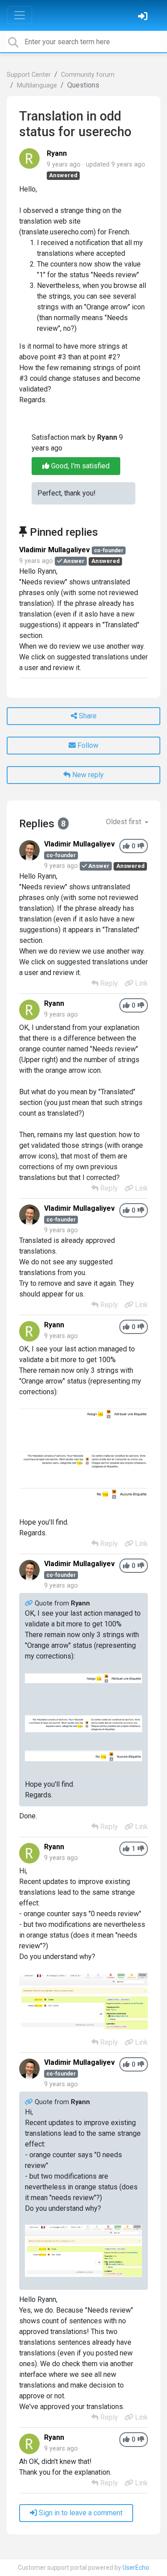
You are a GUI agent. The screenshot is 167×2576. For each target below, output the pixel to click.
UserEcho (136, 2568)
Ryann (57, 153)
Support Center (29, 75)
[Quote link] (30, 1603)
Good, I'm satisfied (79, 466)
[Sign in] (144, 17)
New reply (87, 775)
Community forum (88, 75)
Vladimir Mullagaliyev (55, 550)
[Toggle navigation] (20, 15)
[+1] (126, 846)
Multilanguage (37, 85)
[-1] (141, 846)
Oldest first (124, 822)
